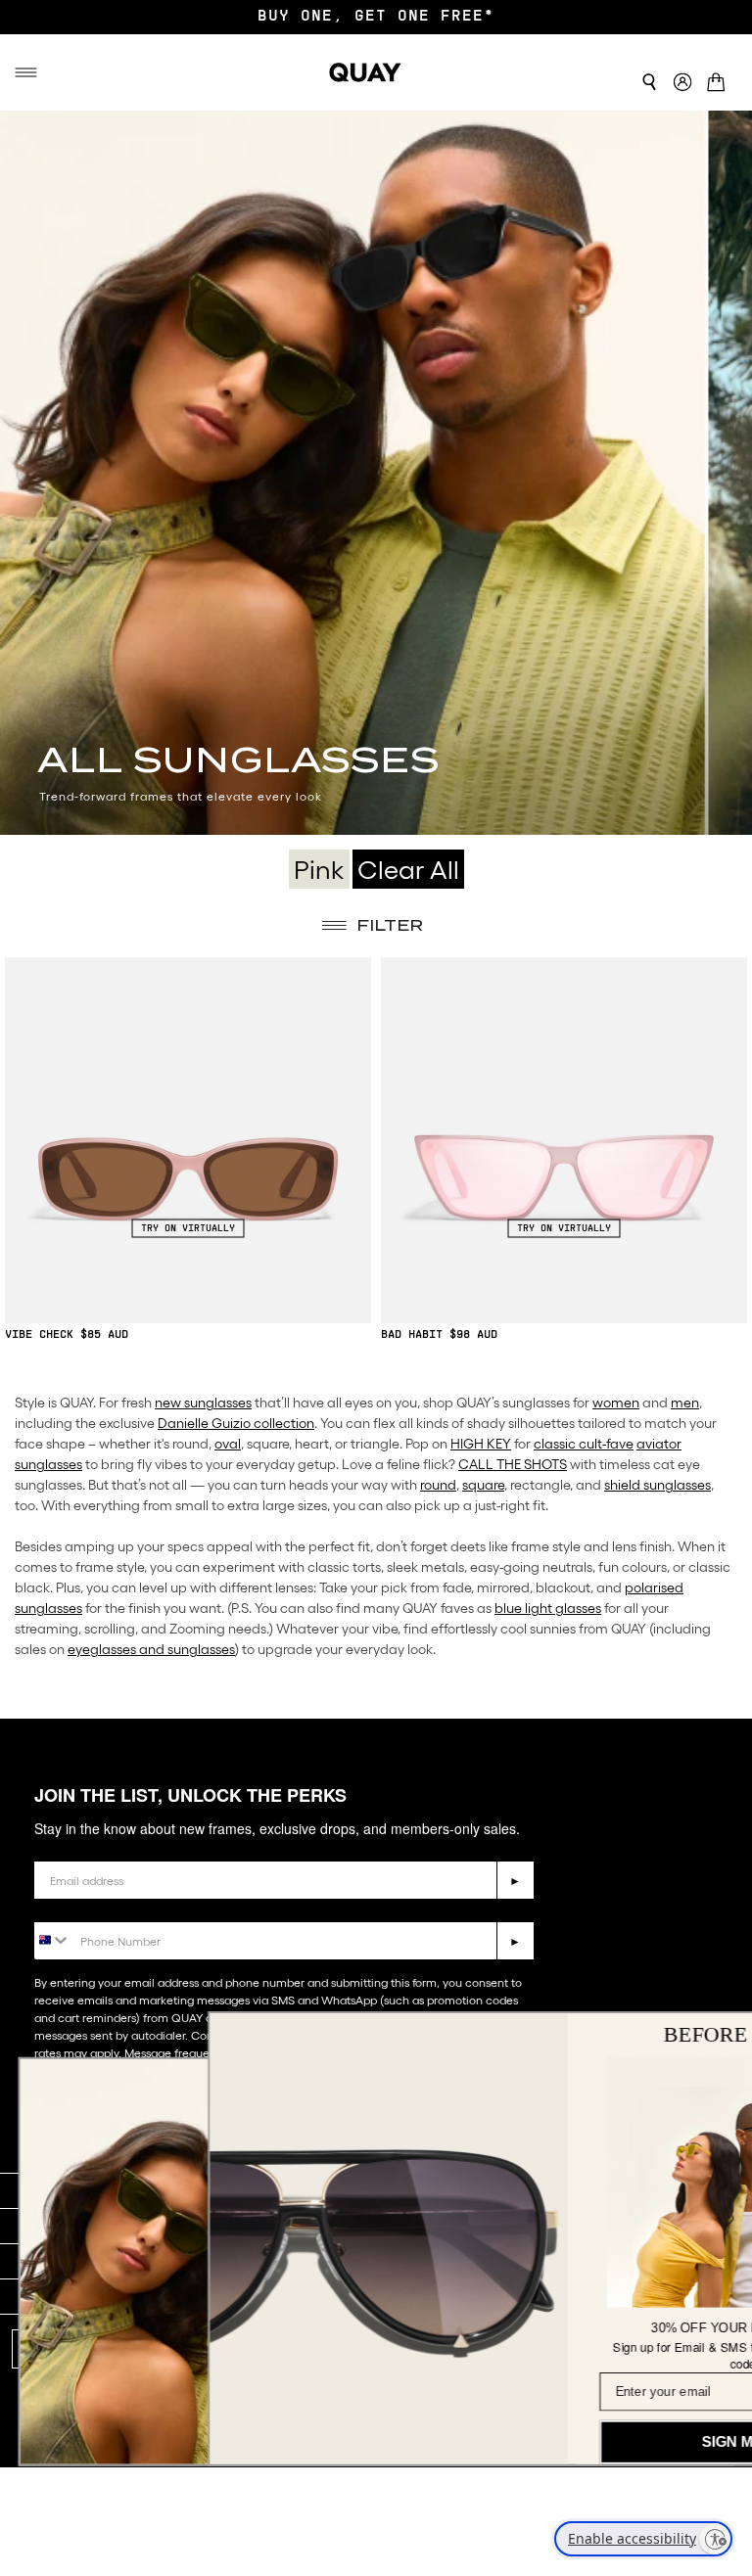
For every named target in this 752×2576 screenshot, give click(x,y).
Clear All (408, 869)
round (438, 1485)
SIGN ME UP (555, 2442)
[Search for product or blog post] (649, 82)
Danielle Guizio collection (236, 1423)
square (483, 1485)
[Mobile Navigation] (28, 72)
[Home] (365, 72)
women (616, 1403)
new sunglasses (203, 1403)
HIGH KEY (481, 1444)
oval (228, 1444)
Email (55, 1846)
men (685, 1403)
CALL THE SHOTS (513, 1464)
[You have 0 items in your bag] (722, 77)
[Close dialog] (710, 2035)
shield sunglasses (658, 1485)
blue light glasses (548, 1608)
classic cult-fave (584, 1444)
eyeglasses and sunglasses (151, 1649)
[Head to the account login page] (682, 83)
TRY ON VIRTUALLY (188, 1228)
